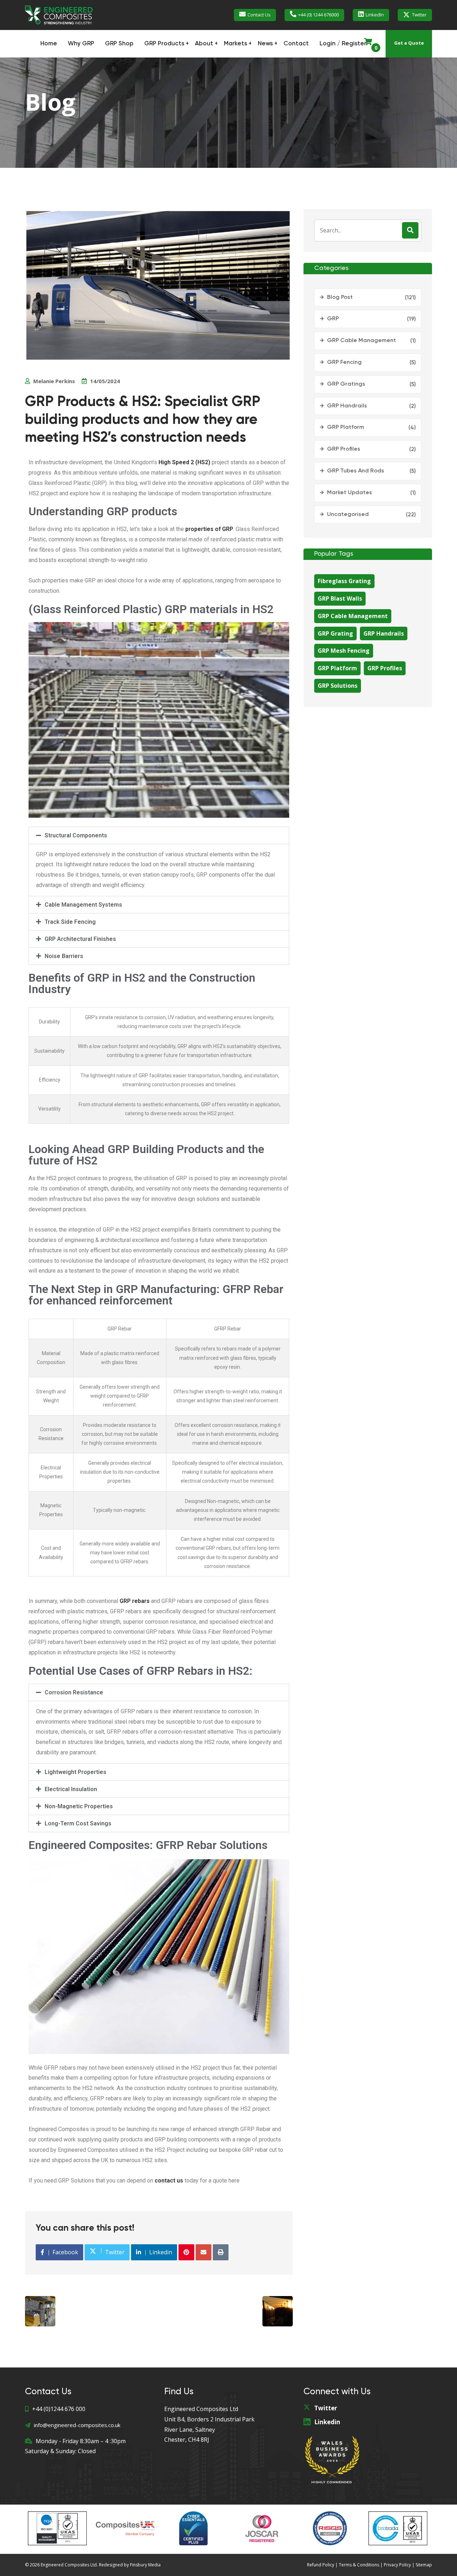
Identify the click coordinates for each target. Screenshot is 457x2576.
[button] (159, 835)
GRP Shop (119, 44)
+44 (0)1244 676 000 (59, 2409)
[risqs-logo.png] (330, 2528)
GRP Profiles (344, 449)
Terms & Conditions (359, 2565)
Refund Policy (321, 2565)
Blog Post (340, 297)
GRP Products (164, 44)
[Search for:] (368, 230)
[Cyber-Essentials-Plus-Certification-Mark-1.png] (194, 2528)
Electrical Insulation (71, 1789)
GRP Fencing (344, 362)
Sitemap (424, 2565)
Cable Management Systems (83, 905)
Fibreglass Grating (344, 581)
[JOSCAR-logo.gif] (262, 2528)
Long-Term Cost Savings (78, 1823)
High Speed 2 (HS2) (185, 462)
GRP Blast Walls (340, 598)
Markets (235, 44)
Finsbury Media (145, 2565)
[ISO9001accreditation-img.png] (398, 2528)
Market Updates (350, 493)
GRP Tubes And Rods (356, 471)
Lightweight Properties (76, 1772)
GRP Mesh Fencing (344, 651)
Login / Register (343, 44)
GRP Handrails (347, 406)
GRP (333, 319)
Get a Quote (409, 43)
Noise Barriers (64, 956)
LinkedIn (375, 15)
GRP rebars (135, 1601)
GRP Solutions (338, 686)
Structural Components (76, 835)
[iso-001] (57, 2528)
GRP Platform (346, 427)
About (204, 44)
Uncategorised (348, 515)
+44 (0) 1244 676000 (318, 15)
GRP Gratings (346, 384)
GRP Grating (335, 633)
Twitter (419, 15)
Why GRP (81, 44)
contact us (169, 2181)
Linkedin (327, 2422)
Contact (296, 44)
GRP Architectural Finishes (80, 939)
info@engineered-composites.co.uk (77, 2425)
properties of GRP (209, 529)
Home (49, 44)
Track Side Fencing (70, 922)
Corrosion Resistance (74, 1692)
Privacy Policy (397, 2565)
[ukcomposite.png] (125, 2528)
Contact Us (259, 15)
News (265, 44)
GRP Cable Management (361, 341)
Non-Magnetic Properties (79, 1806)
